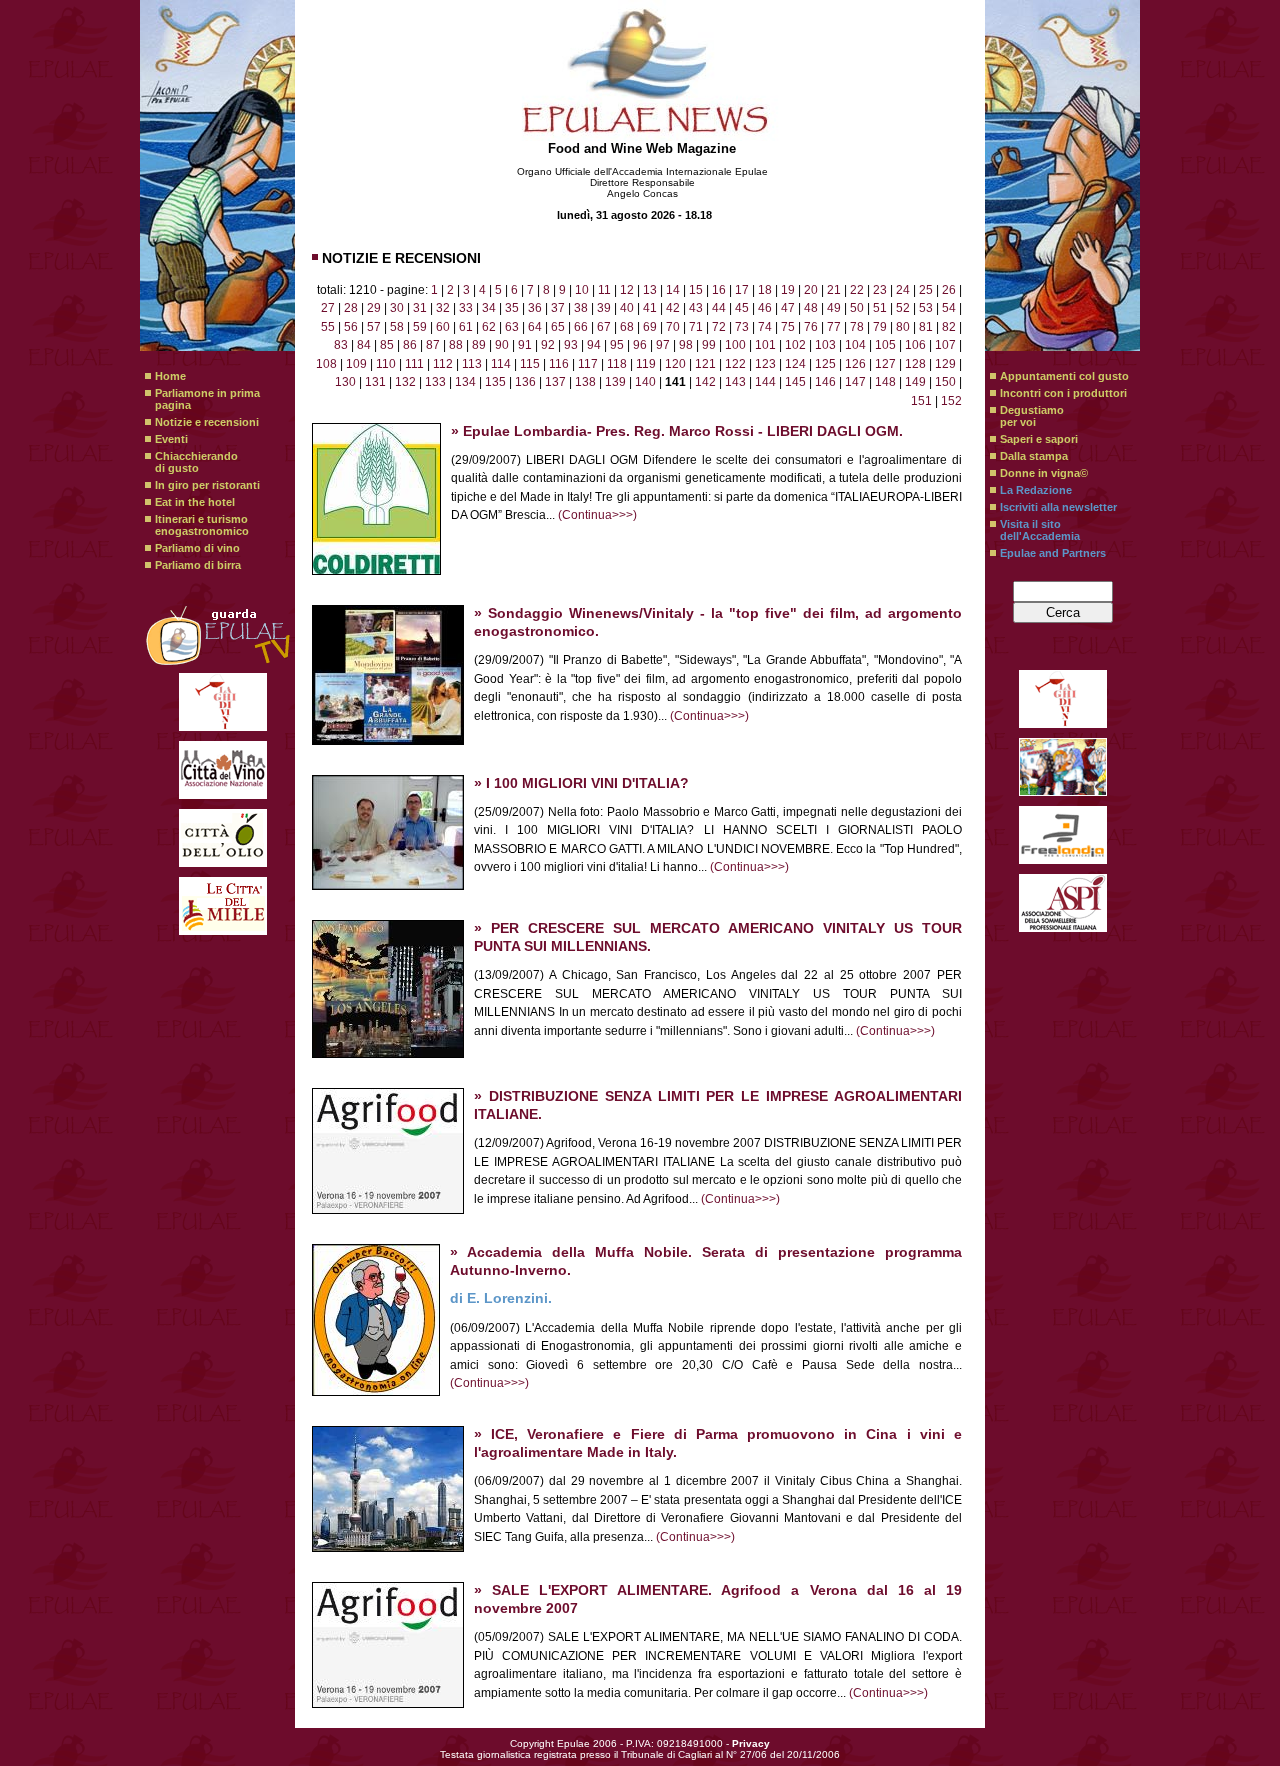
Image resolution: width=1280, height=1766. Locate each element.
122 (735, 364)
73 (742, 327)
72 (719, 327)
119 (646, 364)
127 (885, 364)
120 (675, 364)
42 (673, 308)
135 (495, 382)
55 (328, 327)
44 (719, 308)
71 (696, 327)
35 (512, 308)
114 (501, 364)
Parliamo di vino (197, 548)
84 (364, 345)
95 (617, 345)
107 (945, 345)
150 (945, 382)
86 (410, 345)
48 (811, 308)
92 (548, 345)
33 (466, 308)
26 (949, 290)
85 (387, 345)
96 (640, 345)
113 (472, 364)
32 (443, 308)
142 (705, 382)
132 (405, 382)
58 (397, 327)
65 (558, 327)
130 (345, 382)
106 (915, 345)
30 (397, 308)
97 (663, 345)
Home (170, 376)
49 (834, 308)
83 (341, 345)
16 (719, 290)
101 (765, 345)
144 (765, 382)
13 (650, 290)
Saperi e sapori (1039, 439)
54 (949, 308)
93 (571, 345)
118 (617, 364)
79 (880, 327)
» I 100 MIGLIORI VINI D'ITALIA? (581, 783)
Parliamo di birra (198, 565)
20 (811, 290)
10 (582, 290)
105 (885, 345)
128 (915, 364)
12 (627, 290)
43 (696, 308)
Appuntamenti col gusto (1064, 376)
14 (673, 290)
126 (855, 364)
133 (435, 382)
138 (585, 382)
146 (825, 382)
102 (795, 345)
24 (903, 290)
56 (351, 327)
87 (433, 345)
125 (825, 364)
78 (857, 327)
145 (795, 382)
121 (705, 364)
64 (535, 327)
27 (328, 308)
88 (456, 345)
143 (735, 382)
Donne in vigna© (1044, 473)
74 (765, 327)
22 (857, 290)
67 (604, 327)
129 (945, 364)
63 (512, 327)
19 (788, 290)
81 (926, 327)
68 (627, 327)
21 (834, 290)
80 (903, 327)
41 (650, 308)
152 (951, 401)
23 (880, 290)
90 (502, 345)
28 (351, 308)
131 (375, 382)
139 (615, 382)
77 (834, 327)
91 (525, 345)
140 (645, 382)
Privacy (751, 1743)
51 (880, 308)
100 (735, 345)
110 (386, 364)
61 (466, 327)
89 (479, 345)
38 (581, 308)
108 (326, 364)
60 (443, 327)
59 (420, 327)
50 (857, 308)
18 (765, 290)
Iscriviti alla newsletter (1058, 507)
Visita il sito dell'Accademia (1040, 530)
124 (795, 364)
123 (765, 364)
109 (356, 364)
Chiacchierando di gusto (196, 462)
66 (581, 327)
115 (530, 364)
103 (825, 345)
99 (709, 345)
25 (926, 290)
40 (627, 308)
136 (525, 382)
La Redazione (1036, 490)
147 (855, 382)
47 (788, 308)
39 (604, 308)
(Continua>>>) (597, 515)
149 (915, 382)
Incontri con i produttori (1063, 393)
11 (604, 290)
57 (374, 327)
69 (650, 327)
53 (926, 308)
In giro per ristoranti (207, 485)
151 (921, 401)
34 (489, 308)
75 (788, 327)
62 (489, 327)
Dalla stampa (1034, 456)
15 (696, 290)
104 (855, 345)
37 (558, 308)
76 (811, 327)
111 (414, 364)
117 (588, 364)
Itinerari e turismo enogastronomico (202, 525)
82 (949, 327)
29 (374, 308)
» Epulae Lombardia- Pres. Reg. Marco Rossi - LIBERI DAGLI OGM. (677, 431)
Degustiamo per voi (1032, 416)
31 (420, 308)
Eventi (171, 439)
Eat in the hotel (195, 502)
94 (594, 345)
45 (742, 308)
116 (559, 364)
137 (555, 382)
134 (465, 382)
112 (443, 364)
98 (686, 345)
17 (742, 290)
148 (885, 382)
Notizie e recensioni (207, 422)
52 (903, 308)
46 (765, 308)
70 (673, 327)
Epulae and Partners (1053, 553)
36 (535, 308)
